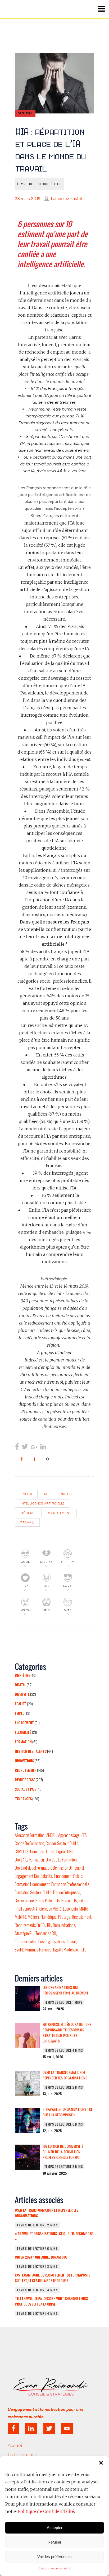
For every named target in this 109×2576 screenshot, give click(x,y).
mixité (84, 1909)
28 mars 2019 (28, 199)
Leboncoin (70, 1909)
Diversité (22, 1694)
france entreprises (67, 1892)
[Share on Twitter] (25, 1447)
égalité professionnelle (70, 1950)
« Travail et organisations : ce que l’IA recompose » (68, 2112)
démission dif (63, 1868)
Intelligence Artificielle (43, 1503)
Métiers (28, 1513)
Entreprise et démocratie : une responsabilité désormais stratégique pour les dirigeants (67, 2033)
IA (46, 1494)
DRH (70, 1851)
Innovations (24, 1761)
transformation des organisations (40, 1941)
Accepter (55, 2528)
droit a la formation (29, 1860)
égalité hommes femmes (33, 1950)
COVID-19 (22, 1851)
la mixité (55, 1909)
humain (67, 1901)
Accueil (16, 2446)
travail (27, 1522)
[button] (101, 2463)
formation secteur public (33, 1892)
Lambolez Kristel (66, 199)
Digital (20, 1685)
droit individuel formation (33, 1868)
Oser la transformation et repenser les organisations (65, 2075)
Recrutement (59, 1513)
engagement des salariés (33, 1876)
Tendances (23, 1799)
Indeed (65, 1494)
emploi (26, 1494)
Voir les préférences (54, 2557)
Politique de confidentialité (55, 2568)
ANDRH (51, 1835)
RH (49, 1925)
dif (53, 1851)
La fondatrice (22, 2455)
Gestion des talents (31, 1751)
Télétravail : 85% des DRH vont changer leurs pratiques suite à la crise (51, 2301)
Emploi (20, 1713)
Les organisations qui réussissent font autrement (65, 1990)
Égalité (21, 1704)
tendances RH (46, 1933)
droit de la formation (61, 1860)
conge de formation (29, 1843)
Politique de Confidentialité (46, 2511)
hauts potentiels (47, 1901)
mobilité (21, 1917)
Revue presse (25, 1780)
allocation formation (30, 1835)
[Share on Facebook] (17, 1447)
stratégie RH (24, 1933)
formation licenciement (32, 1884)
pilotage (64, 1917)
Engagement (24, 1723)
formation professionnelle (70, 1884)
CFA (84, 1835)
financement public (68, 1876)
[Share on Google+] (34, 1447)
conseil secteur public (62, 1843)
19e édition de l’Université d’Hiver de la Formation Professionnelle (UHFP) (63, 2152)
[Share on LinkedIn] (43, 1447)
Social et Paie (25, 1789)
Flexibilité (23, 1732)
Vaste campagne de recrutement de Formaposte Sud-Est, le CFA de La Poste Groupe (53, 2278)
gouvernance (24, 1901)
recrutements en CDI (30, 1925)
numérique (49, 1917)
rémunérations (64, 1925)
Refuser (54, 2542)
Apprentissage (69, 1835)
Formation (23, 1742)
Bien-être (22, 1675)
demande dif (39, 1851)
